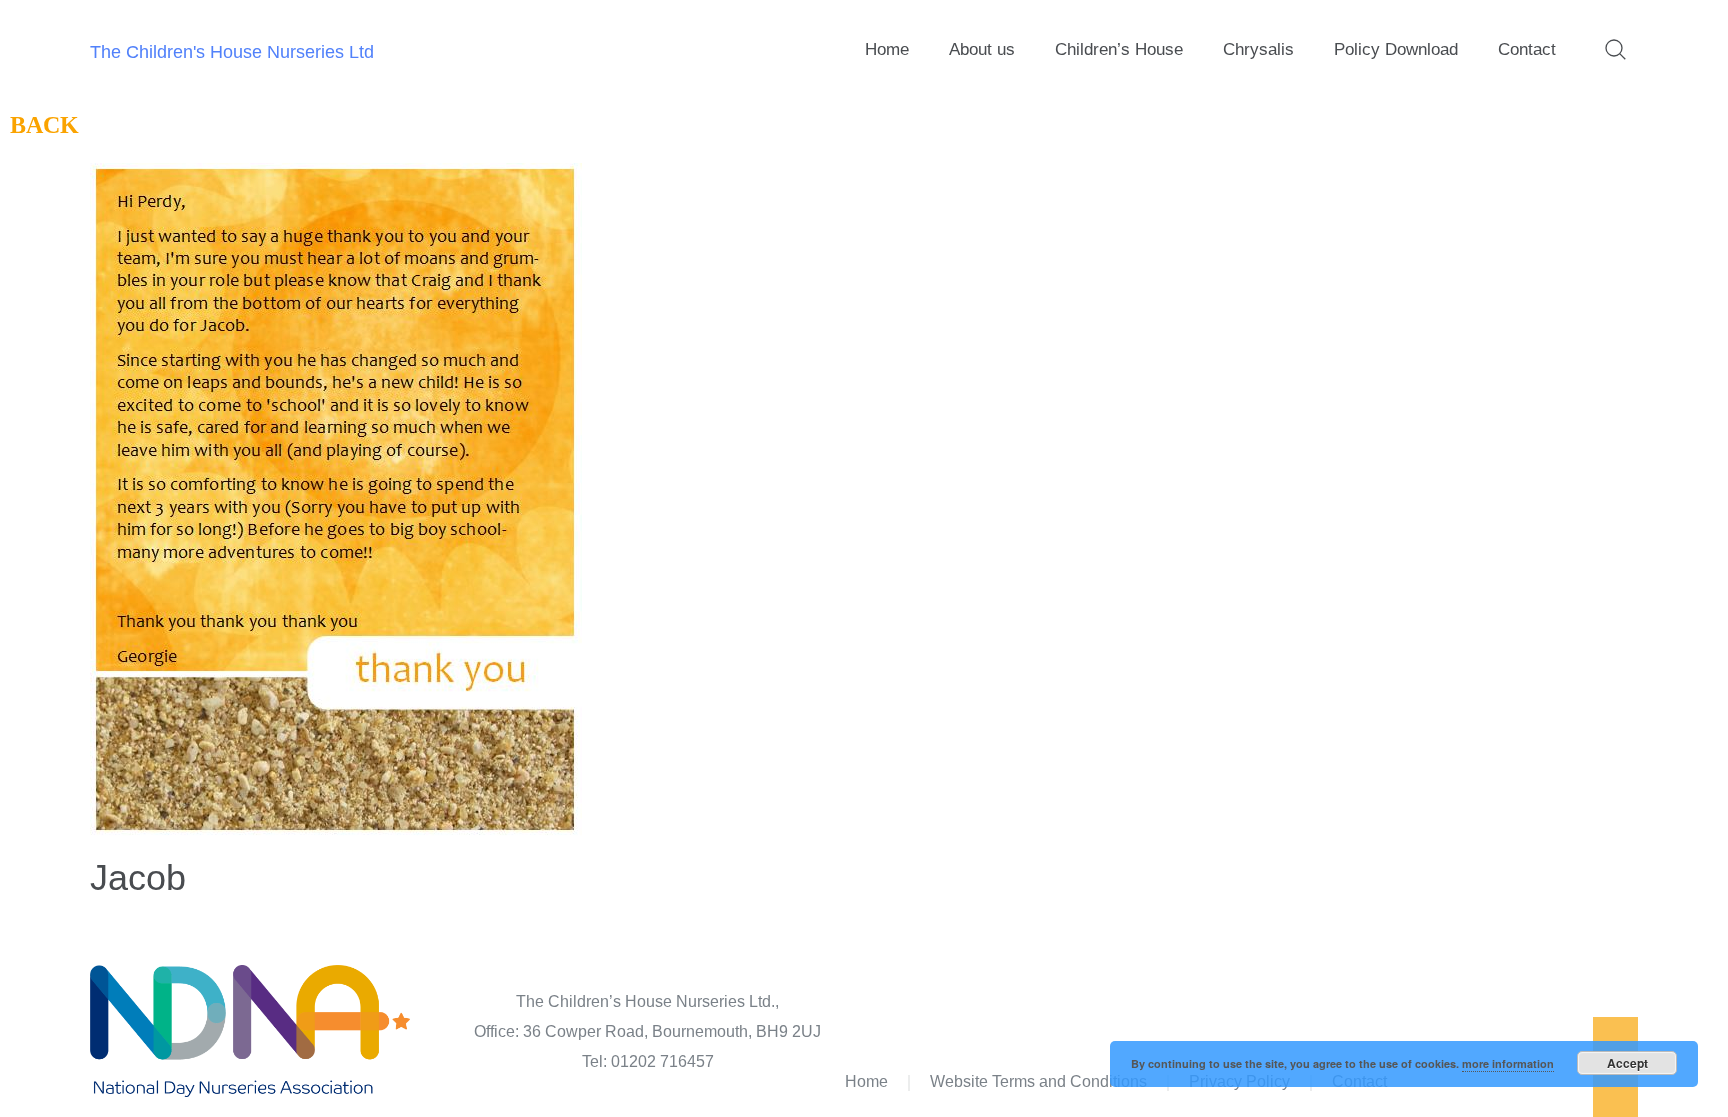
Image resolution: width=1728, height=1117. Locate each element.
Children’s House (1119, 49)
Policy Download (1396, 49)
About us (982, 49)
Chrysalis (1258, 49)
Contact (1527, 49)
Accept (1627, 1063)
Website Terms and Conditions (1038, 1081)
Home (887, 49)
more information (1508, 1063)
